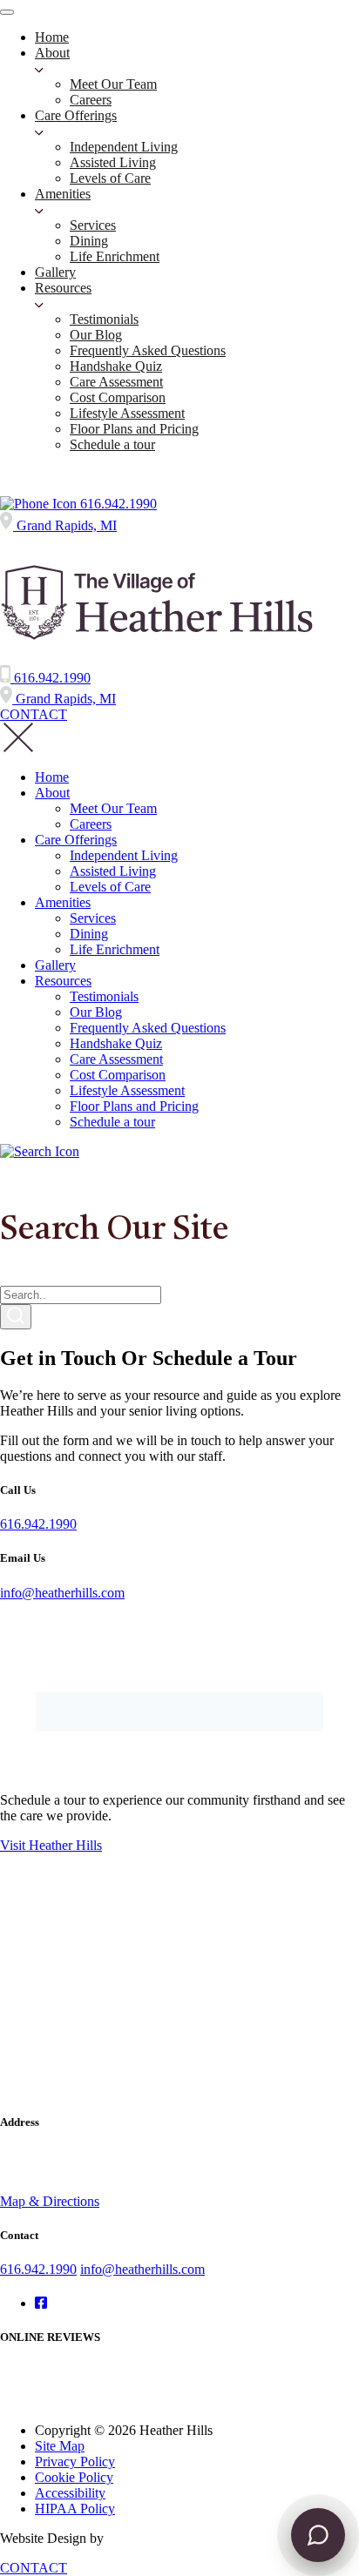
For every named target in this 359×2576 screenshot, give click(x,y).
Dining (89, 934)
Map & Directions (50, 2201)
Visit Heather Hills (51, 1845)
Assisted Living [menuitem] (113, 162)
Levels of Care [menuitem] (110, 178)
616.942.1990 (117, 504)
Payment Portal (42, 474)
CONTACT (34, 714)
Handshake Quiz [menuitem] (116, 366)
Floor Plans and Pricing (134, 1106)
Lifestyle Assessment (127, 1090)
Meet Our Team (113, 808)
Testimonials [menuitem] (104, 319)
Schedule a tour (112, 1122)
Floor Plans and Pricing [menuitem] (134, 429)
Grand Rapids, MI (65, 525)
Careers (91, 824)
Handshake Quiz (116, 1043)
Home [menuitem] (52, 37)
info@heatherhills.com (62, 1593)
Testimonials (104, 996)
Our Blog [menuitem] (96, 335)
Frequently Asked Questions (148, 1028)
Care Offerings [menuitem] (76, 115)
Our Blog (96, 1012)
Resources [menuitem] (63, 288)
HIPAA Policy (75, 2509)
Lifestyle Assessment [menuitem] (127, 413)
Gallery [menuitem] (55, 272)
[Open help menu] (318, 2535)
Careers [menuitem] (91, 100)
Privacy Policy (75, 2462)
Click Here (30, 2401)
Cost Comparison (118, 1075)
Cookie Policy (74, 2477)
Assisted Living (113, 871)
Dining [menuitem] (89, 241)
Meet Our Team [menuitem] (113, 84)
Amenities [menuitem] (63, 194)
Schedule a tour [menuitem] (112, 444)
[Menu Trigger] (7, 12)
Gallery (55, 965)
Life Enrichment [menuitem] (115, 256)
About (52, 793)
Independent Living (124, 855)
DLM (123, 2538)
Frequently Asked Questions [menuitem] (148, 350)
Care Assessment (116, 1059)
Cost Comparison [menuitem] (118, 397)
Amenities (63, 902)
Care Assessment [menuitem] (116, 382)
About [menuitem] (52, 53)
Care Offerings (76, 840)
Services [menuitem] (93, 225)
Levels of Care (110, 887)
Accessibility (70, 2493)
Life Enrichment (115, 949)
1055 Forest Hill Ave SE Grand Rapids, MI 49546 (69, 2164)
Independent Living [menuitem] (124, 147)
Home (52, 777)
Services (93, 918)
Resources (63, 981)
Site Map (60, 2446)
